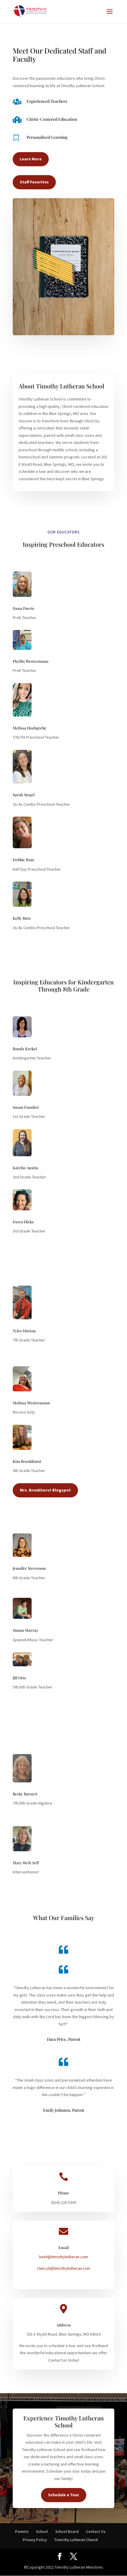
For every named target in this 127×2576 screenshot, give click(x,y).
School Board (67, 2532)
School (42, 2532)
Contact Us (96, 2532)
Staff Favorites (34, 182)
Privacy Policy (35, 2540)
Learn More (31, 159)
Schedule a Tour (64, 2495)
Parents (22, 2532)
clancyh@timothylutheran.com (64, 2268)
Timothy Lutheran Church (76, 2540)
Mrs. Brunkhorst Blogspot (45, 1490)
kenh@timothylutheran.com (64, 2257)
